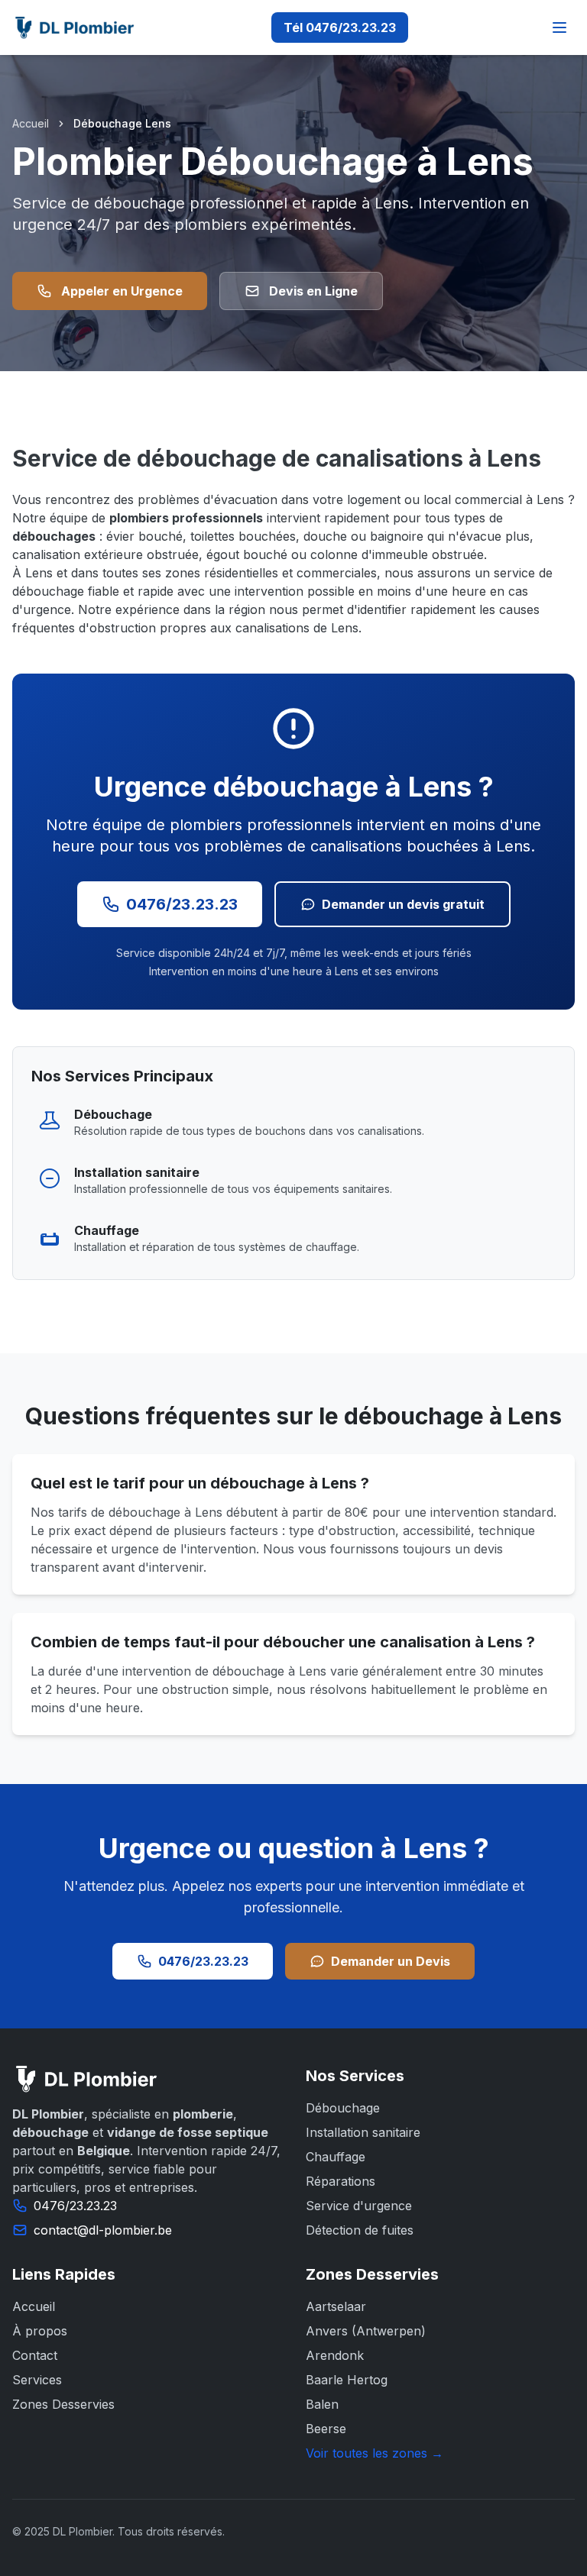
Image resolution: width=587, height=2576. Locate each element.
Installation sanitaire (363, 2132)
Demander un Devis (391, 1961)
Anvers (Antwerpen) (366, 2331)
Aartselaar (336, 2306)
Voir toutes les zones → (375, 2453)
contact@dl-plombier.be (103, 2230)
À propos (40, 2331)
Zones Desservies (63, 2404)
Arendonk (335, 2355)
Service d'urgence (359, 2206)
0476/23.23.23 (182, 904)
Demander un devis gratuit (403, 904)
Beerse (326, 2429)
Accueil (31, 123)
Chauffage (336, 2157)
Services (37, 2380)
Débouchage (343, 2108)
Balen (322, 2404)
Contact (35, 2355)
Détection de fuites (360, 2230)
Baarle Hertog (347, 2380)
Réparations (341, 2181)
